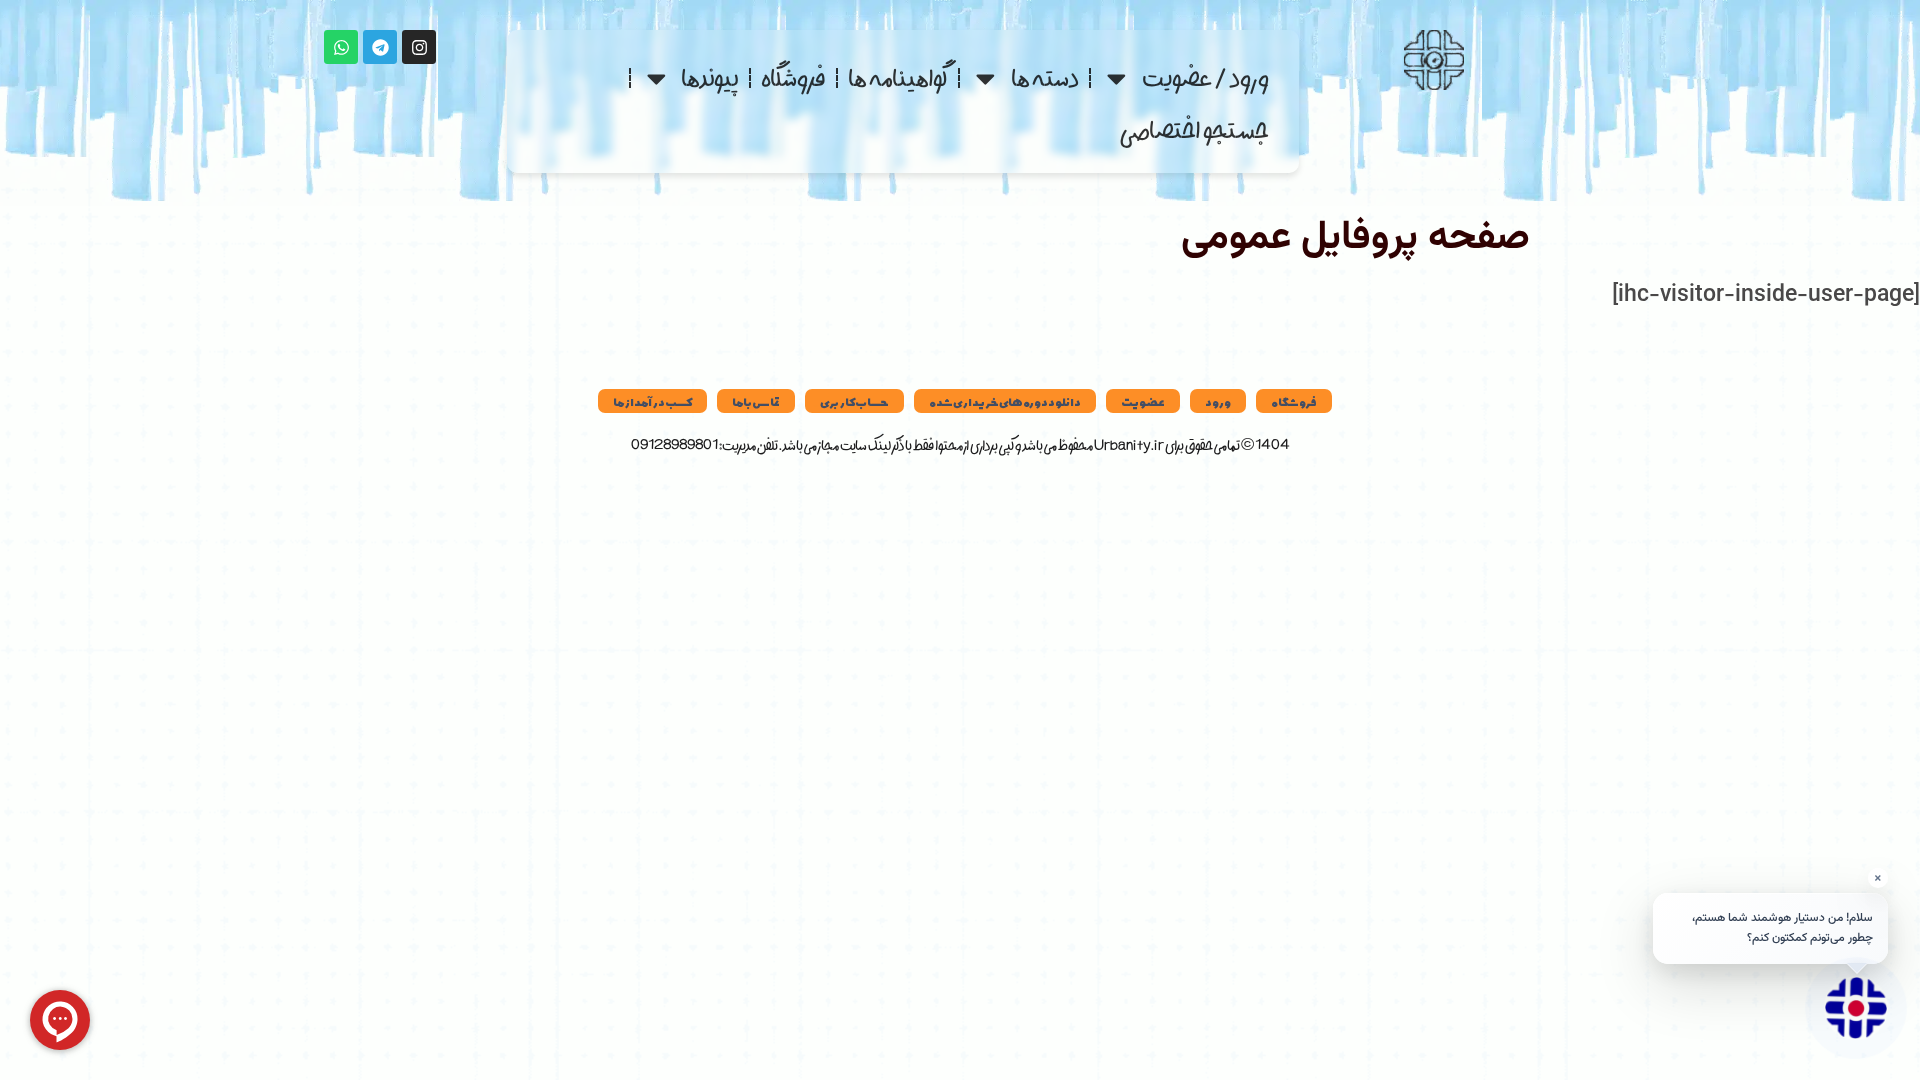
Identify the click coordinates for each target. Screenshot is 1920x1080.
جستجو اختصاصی (1194, 130)
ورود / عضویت (1205, 77)
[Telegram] (380, 47)
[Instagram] (419, 47)
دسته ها (1045, 77)
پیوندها (710, 77)
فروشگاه (793, 77)
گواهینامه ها (898, 77)
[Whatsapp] (341, 47)
